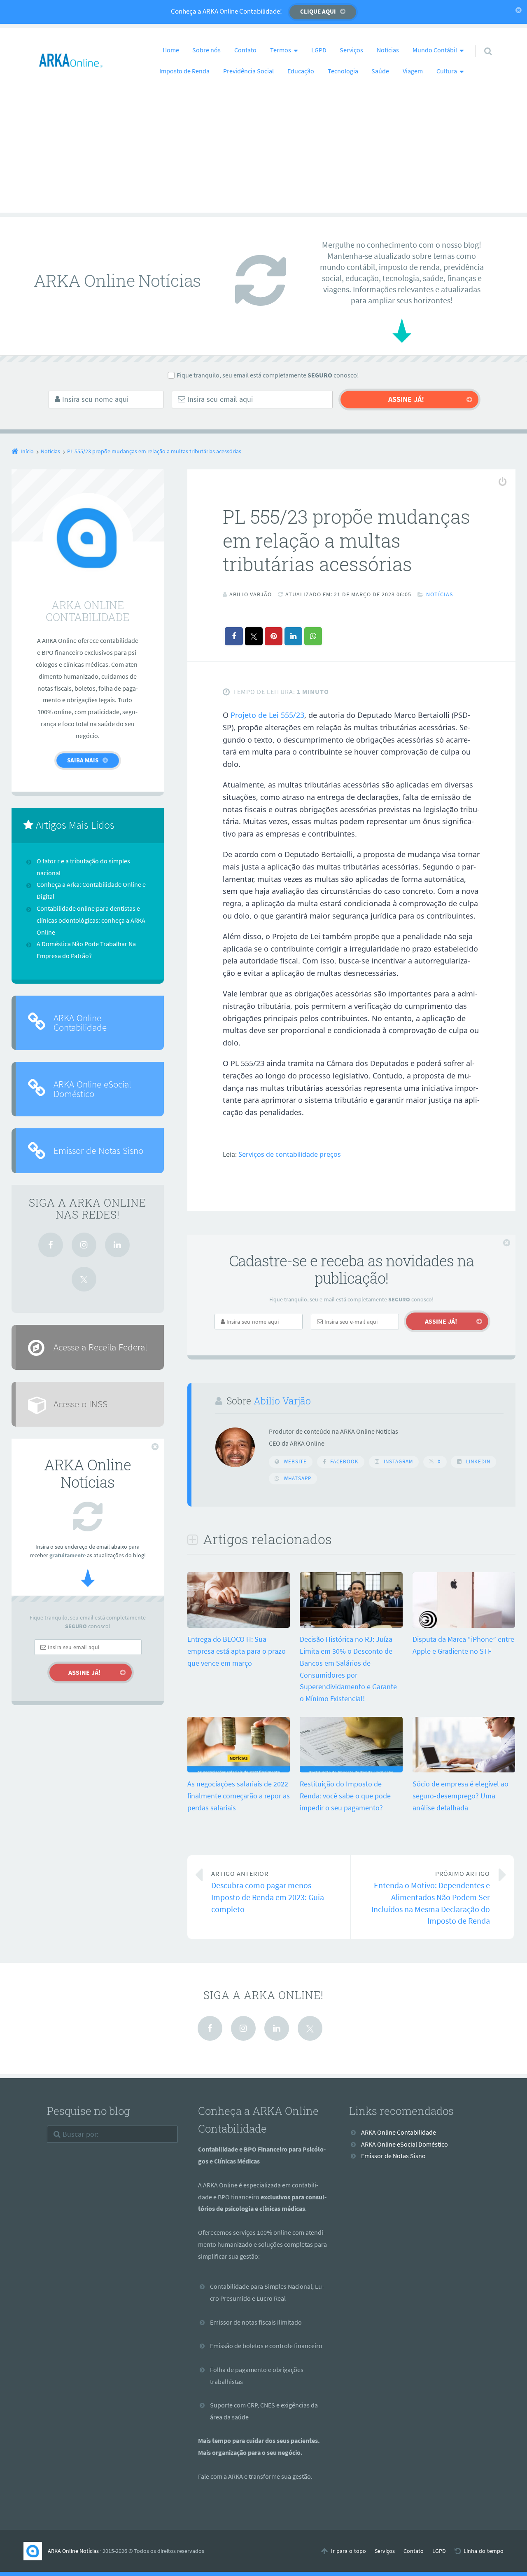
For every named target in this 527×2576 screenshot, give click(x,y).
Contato (245, 50)
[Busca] (480, 43)
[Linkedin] (117, 1245)
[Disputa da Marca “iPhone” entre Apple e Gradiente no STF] (464, 1627)
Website (295, 1461)
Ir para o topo (349, 2551)
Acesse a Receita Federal (100, 1347)
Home (171, 50)
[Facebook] (51, 1245)
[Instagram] (84, 1245)
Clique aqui (318, 11)
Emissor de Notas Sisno (98, 1150)
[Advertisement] (263, 155)
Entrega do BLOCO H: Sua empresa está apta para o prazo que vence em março (237, 1651)
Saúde (380, 71)
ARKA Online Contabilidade (80, 1022)
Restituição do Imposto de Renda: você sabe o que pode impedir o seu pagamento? (345, 1796)
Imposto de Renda (184, 71)
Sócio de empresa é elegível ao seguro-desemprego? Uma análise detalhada (461, 1796)
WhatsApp (297, 1478)
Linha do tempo (484, 2551)
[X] (84, 1279)
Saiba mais (83, 760)
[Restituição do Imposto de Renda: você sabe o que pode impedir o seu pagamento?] (351, 1771)
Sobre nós (206, 50)
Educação (301, 71)
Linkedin (478, 1461)
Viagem (413, 71)
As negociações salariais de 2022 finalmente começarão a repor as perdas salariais (239, 1796)
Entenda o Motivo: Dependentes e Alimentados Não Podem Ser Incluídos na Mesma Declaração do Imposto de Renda (431, 1898)
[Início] (36, 2551)
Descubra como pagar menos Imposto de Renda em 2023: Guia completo (268, 1892)
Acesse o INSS (80, 1404)
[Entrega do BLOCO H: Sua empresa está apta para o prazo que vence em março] (239, 1627)
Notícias (388, 50)
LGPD (319, 50)
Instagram (398, 1461)
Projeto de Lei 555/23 (267, 715)
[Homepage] (71, 61)
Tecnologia (343, 71)
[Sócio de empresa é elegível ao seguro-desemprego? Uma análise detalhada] (464, 1771)
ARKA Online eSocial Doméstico (92, 1089)
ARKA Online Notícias (73, 2551)
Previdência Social (248, 71)
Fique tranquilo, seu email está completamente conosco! (268, 375)
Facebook (344, 1461)
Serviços (351, 50)
